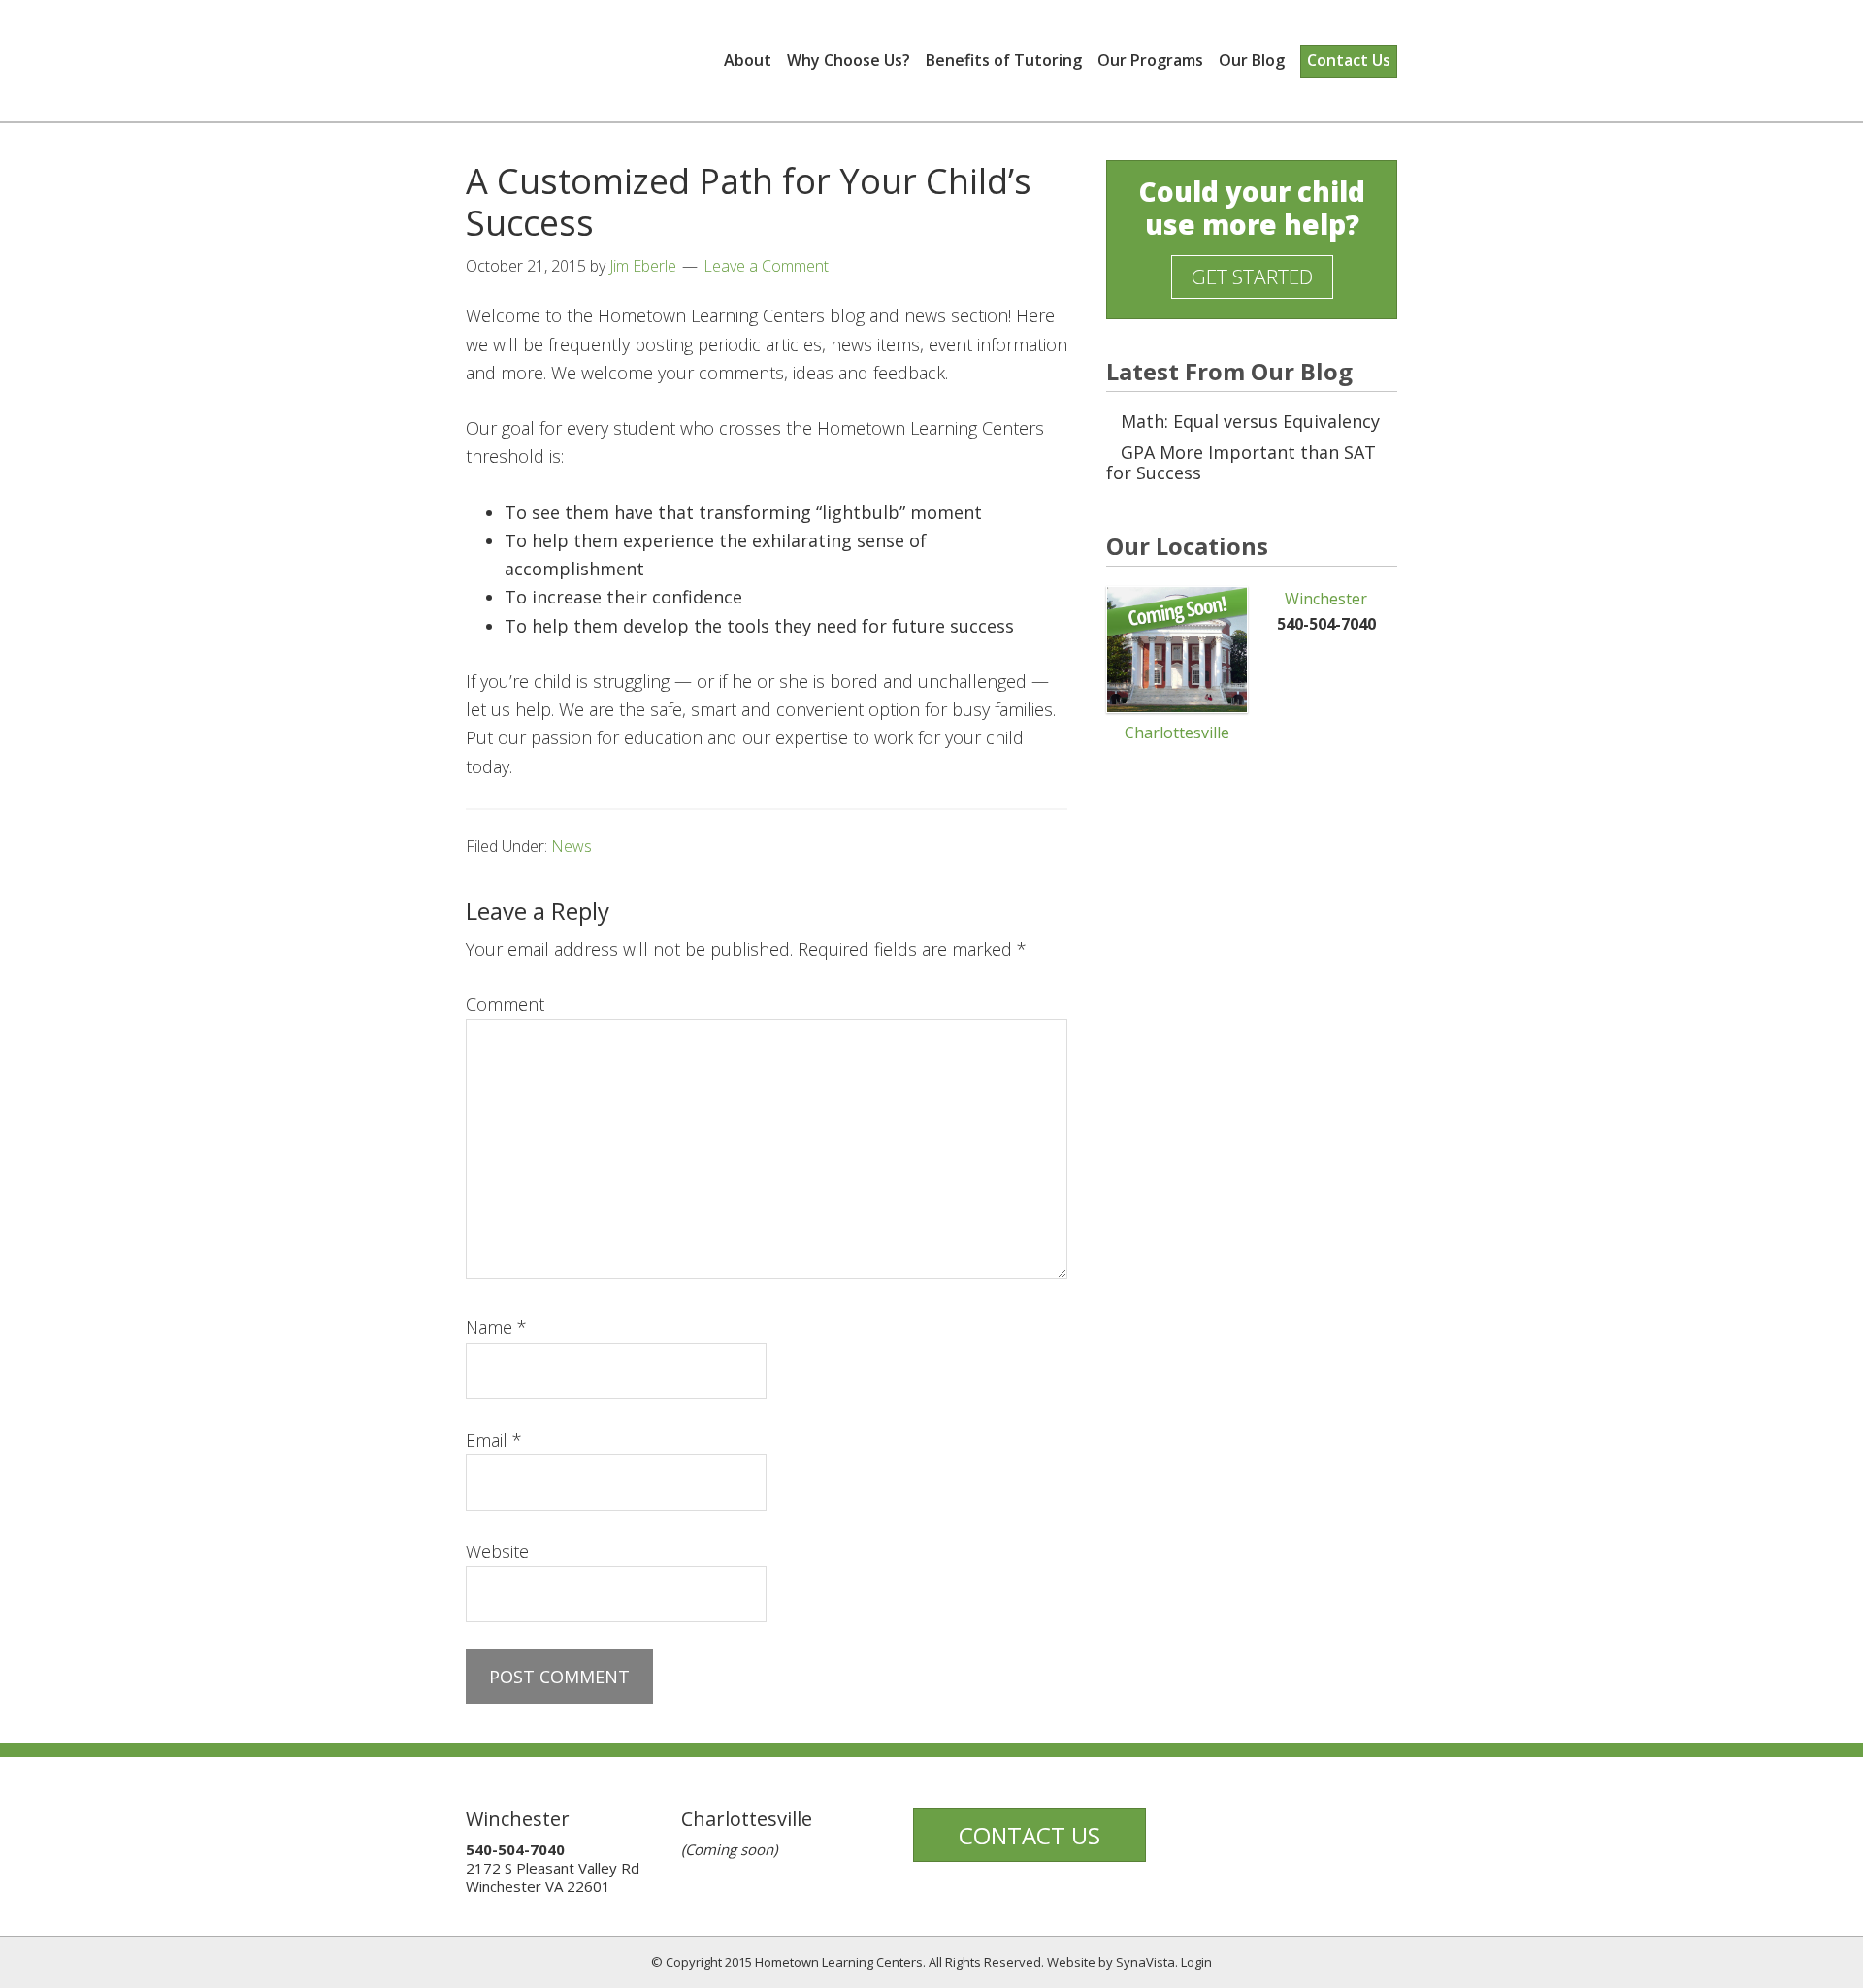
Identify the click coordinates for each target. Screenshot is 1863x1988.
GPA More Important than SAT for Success (1241, 463)
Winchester (1326, 599)
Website (497, 1551)
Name (496, 1327)
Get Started (1252, 277)
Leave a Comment (766, 266)
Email (494, 1440)
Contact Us (1030, 1835)
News (572, 846)
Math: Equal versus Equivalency (1250, 421)
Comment (505, 1004)
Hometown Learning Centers (587, 59)
